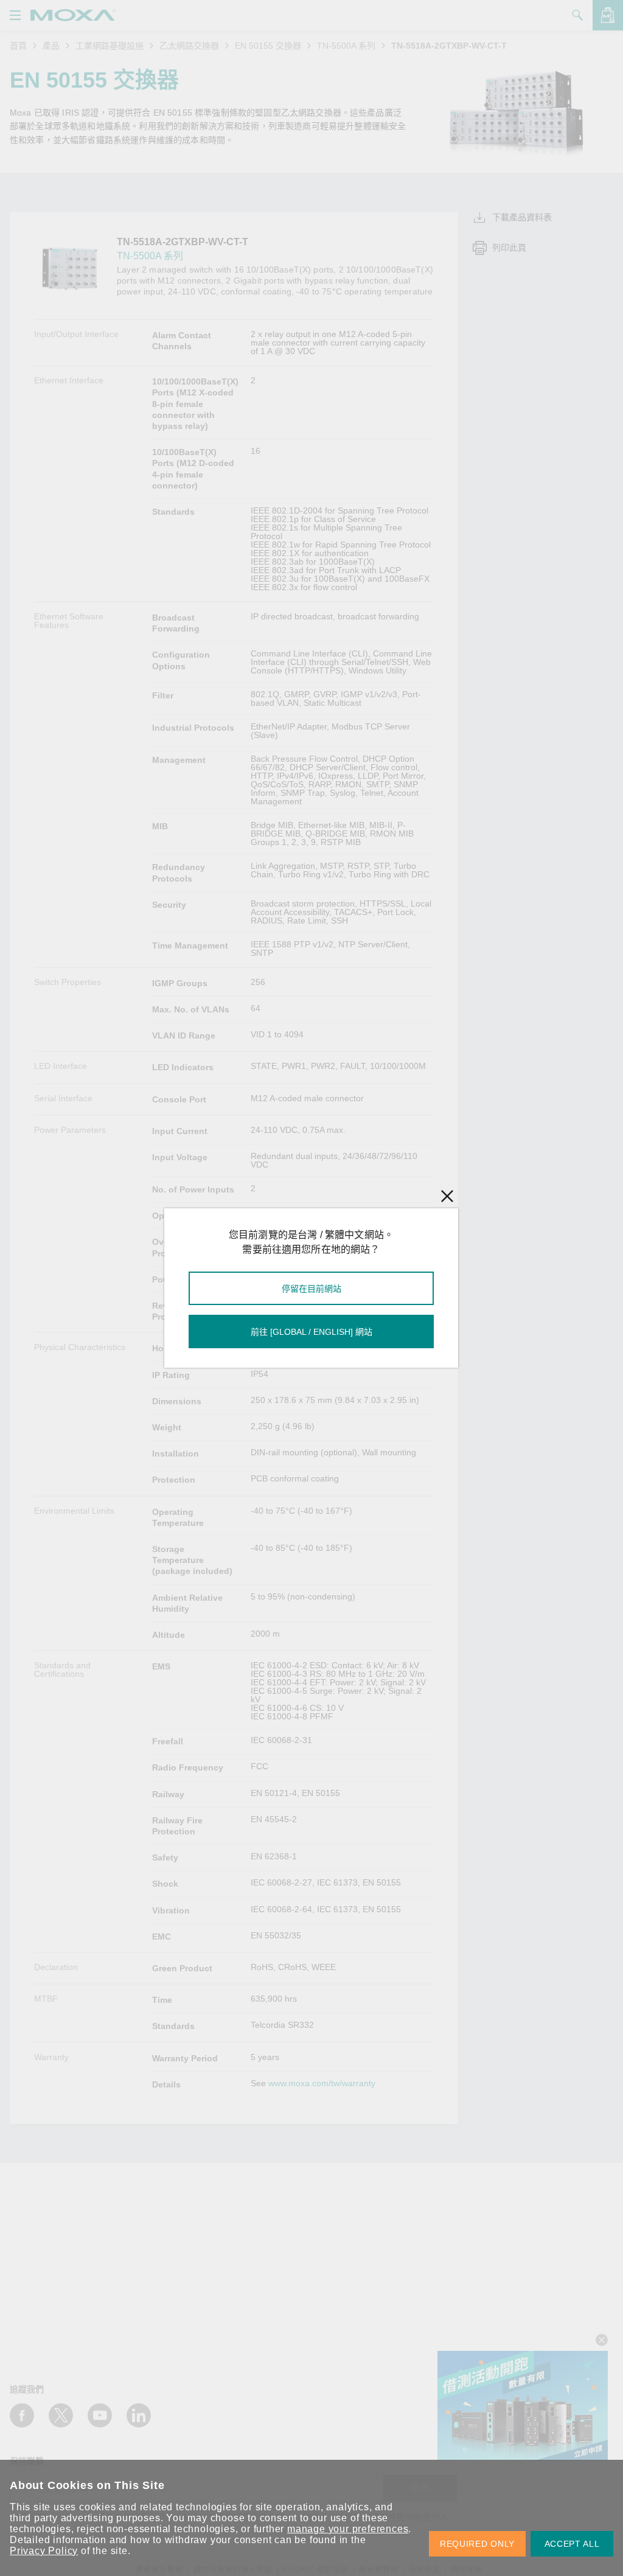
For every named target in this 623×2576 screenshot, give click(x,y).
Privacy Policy (44, 2551)
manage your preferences (348, 2529)
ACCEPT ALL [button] (572, 2544)
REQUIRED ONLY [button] (477, 2544)
